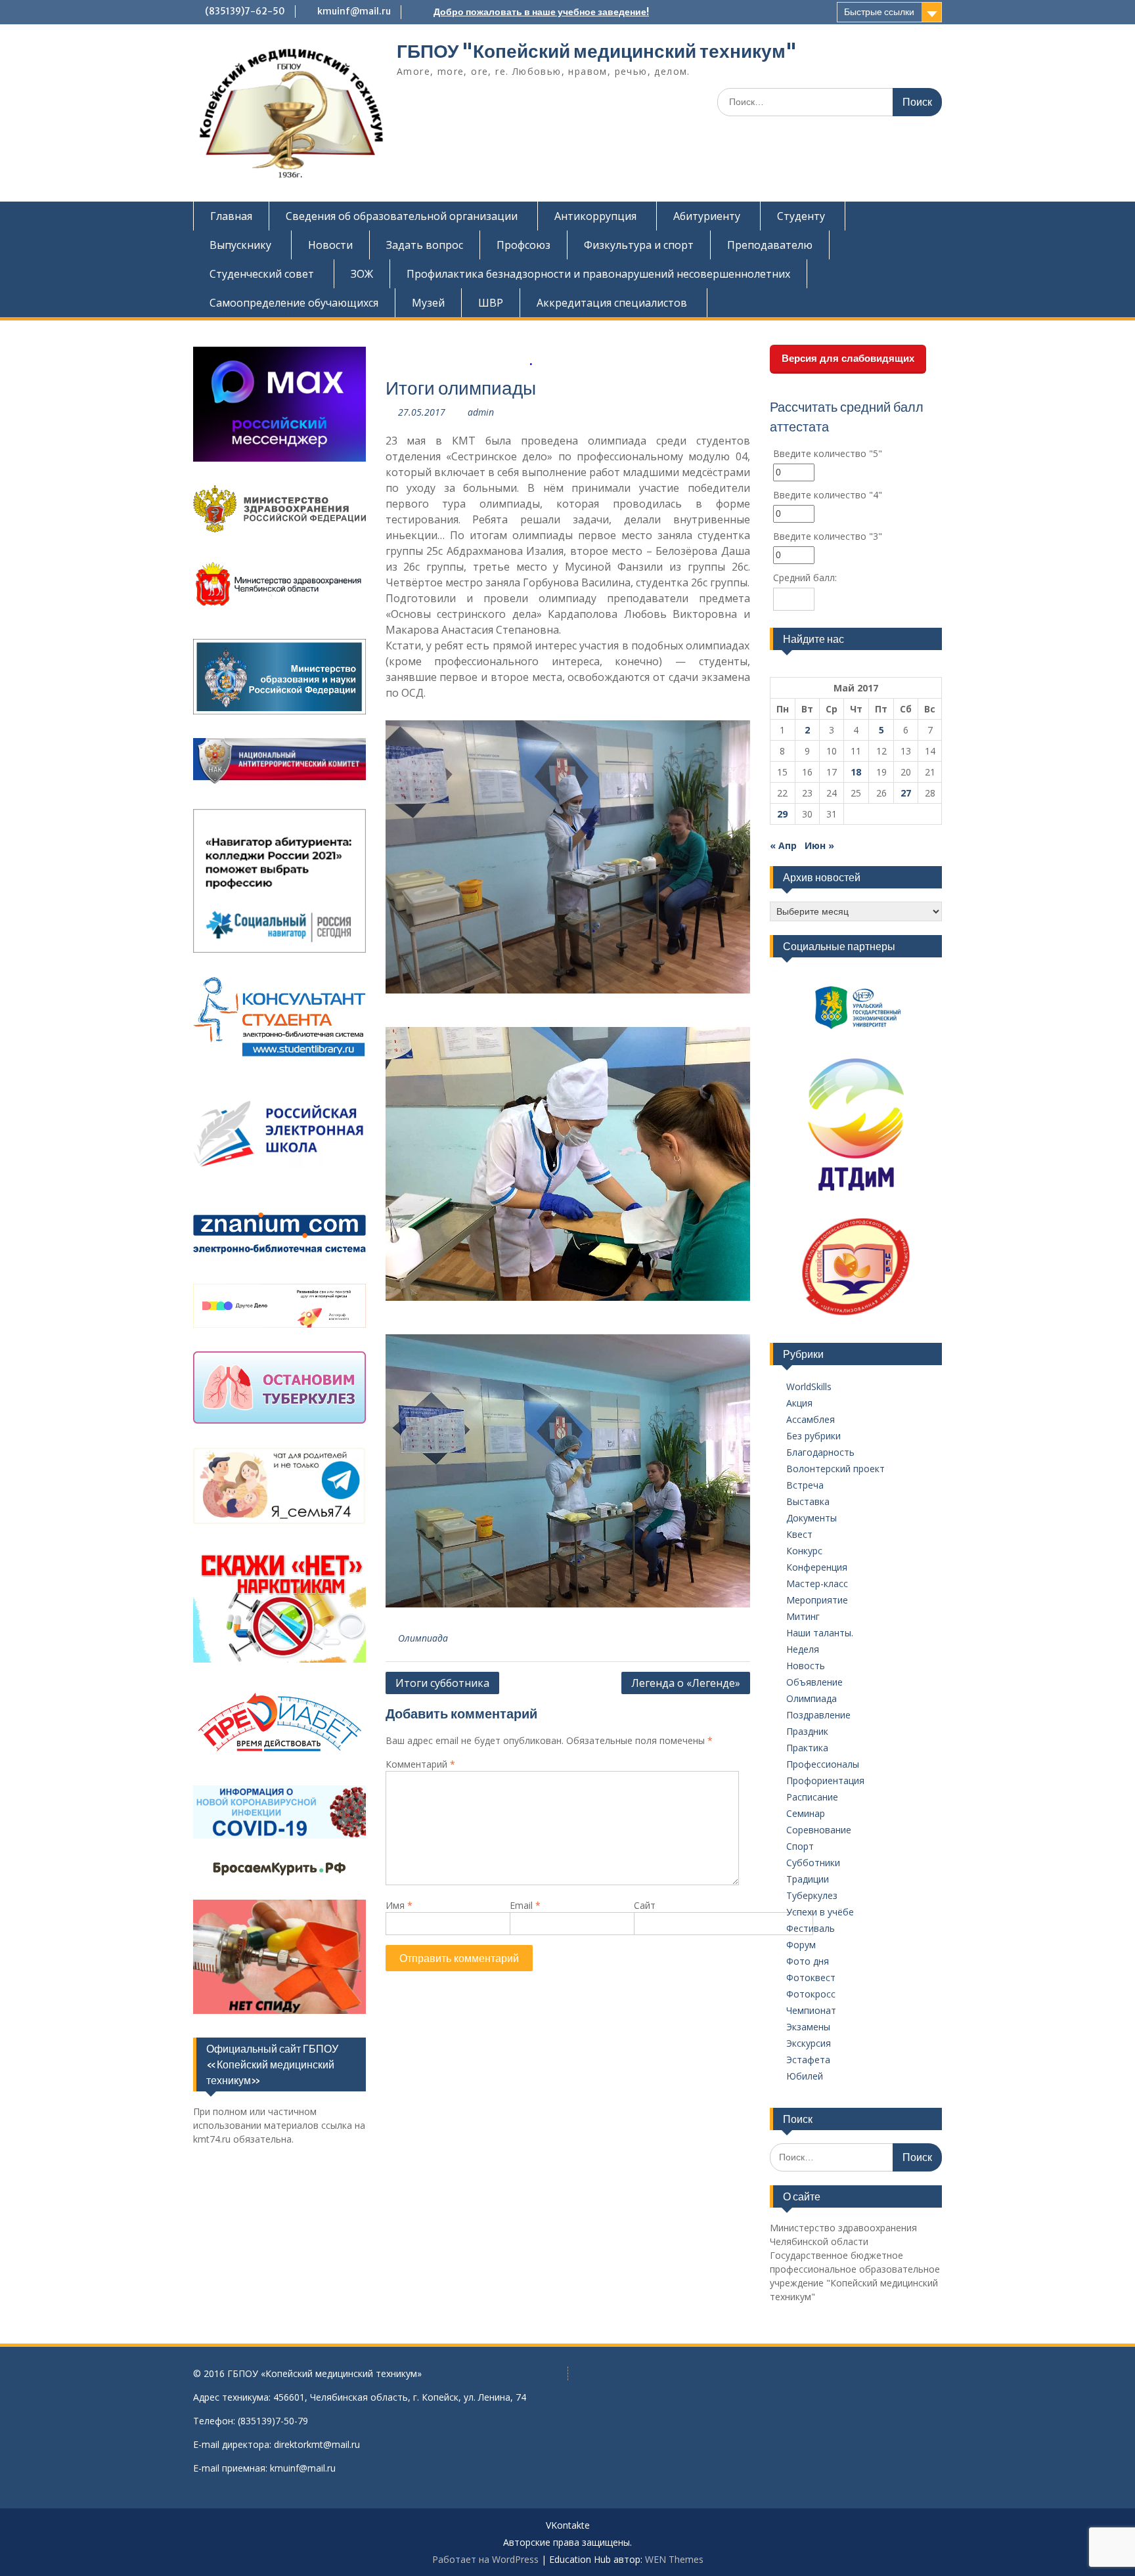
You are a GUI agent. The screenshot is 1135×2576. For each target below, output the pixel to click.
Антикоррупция (595, 216)
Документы (812, 1518)
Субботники (813, 1863)
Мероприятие (817, 1600)
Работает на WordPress (485, 2559)
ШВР (491, 303)
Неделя (803, 1649)
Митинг (803, 1616)
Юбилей (805, 2076)
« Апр (783, 845)
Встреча (805, 1485)
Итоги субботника (442, 1683)
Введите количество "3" (828, 536)
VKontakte (568, 2526)
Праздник (807, 1731)
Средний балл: (805, 578)
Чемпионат (811, 2010)
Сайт (645, 1905)
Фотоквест (811, 1977)
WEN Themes (674, 2559)
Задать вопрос (425, 245)
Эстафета (808, 2060)
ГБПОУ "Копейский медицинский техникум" (597, 51)
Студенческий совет (262, 274)
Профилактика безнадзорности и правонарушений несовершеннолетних (598, 274)
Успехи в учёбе (820, 1912)
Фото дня (808, 1961)
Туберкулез (812, 1895)
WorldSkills (809, 1386)
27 (906, 793)
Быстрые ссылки (879, 12)
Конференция (817, 1567)
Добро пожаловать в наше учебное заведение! (541, 12)
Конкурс (804, 1551)
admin (481, 412)
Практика (807, 1748)
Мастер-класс (817, 1583)
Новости (330, 245)
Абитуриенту (707, 216)
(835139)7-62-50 (245, 11)
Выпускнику (240, 245)
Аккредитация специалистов (612, 303)
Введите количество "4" (828, 495)
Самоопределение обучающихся (294, 303)
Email (525, 1905)
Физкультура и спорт (639, 245)
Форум (801, 1945)
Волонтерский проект (835, 1469)
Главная (231, 216)
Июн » (819, 845)
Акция (799, 1403)
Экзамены (808, 2027)
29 (782, 814)
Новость (806, 1666)
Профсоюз (523, 245)
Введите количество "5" (828, 453)
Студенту (801, 216)
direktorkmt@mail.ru (317, 2444)
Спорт (800, 1846)
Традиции (808, 1879)
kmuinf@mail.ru (354, 11)
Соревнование (819, 1830)
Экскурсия (809, 2043)
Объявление (814, 1682)
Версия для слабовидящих (848, 358)
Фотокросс (811, 1994)
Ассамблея (811, 1419)
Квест (799, 1534)
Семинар (806, 1813)
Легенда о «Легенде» (686, 1683)
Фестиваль (811, 1928)
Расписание (812, 1797)
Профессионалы (823, 1764)
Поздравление (818, 1715)
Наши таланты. (820, 1633)
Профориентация (825, 1780)
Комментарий (420, 1764)
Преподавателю (770, 245)
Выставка (808, 1501)
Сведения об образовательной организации (402, 216)
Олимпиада (423, 1638)
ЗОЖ (362, 274)
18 (856, 772)
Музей (428, 303)
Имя (399, 1905)
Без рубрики (813, 1436)
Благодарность (820, 1452)
